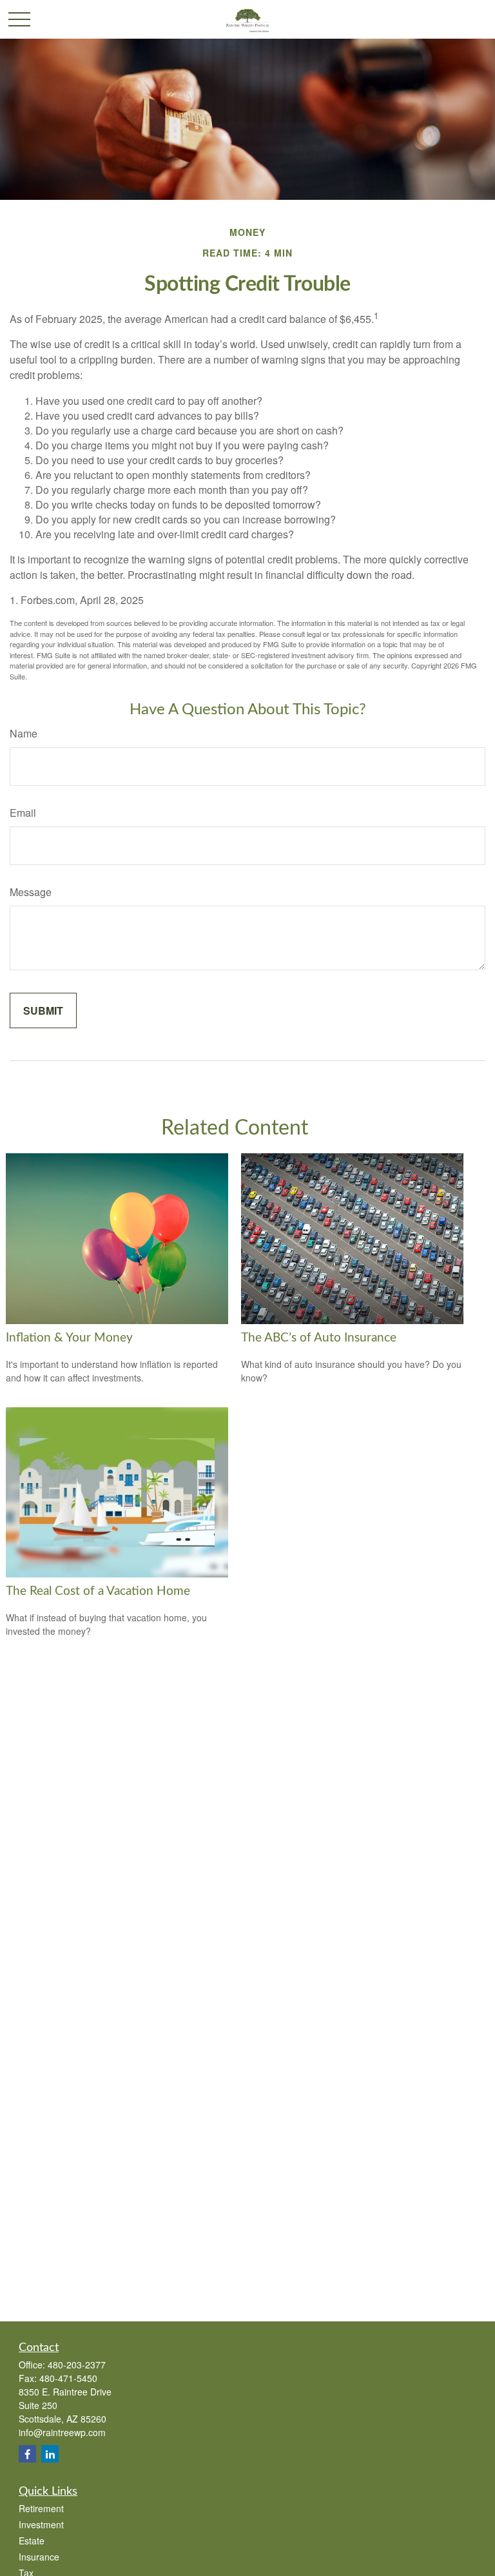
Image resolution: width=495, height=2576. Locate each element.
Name (24, 733)
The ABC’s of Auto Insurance (319, 1338)
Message (31, 892)
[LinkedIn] (50, 2454)
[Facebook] (27, 2454)
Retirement (41, 2508)
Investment (41, 2524)
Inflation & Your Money (69, 1338)
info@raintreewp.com (62, 2432)
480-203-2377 (77, 2365)
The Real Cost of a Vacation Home (98, 1591)
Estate (32, 2541)
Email (23, 813)
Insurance (39, 2557)
